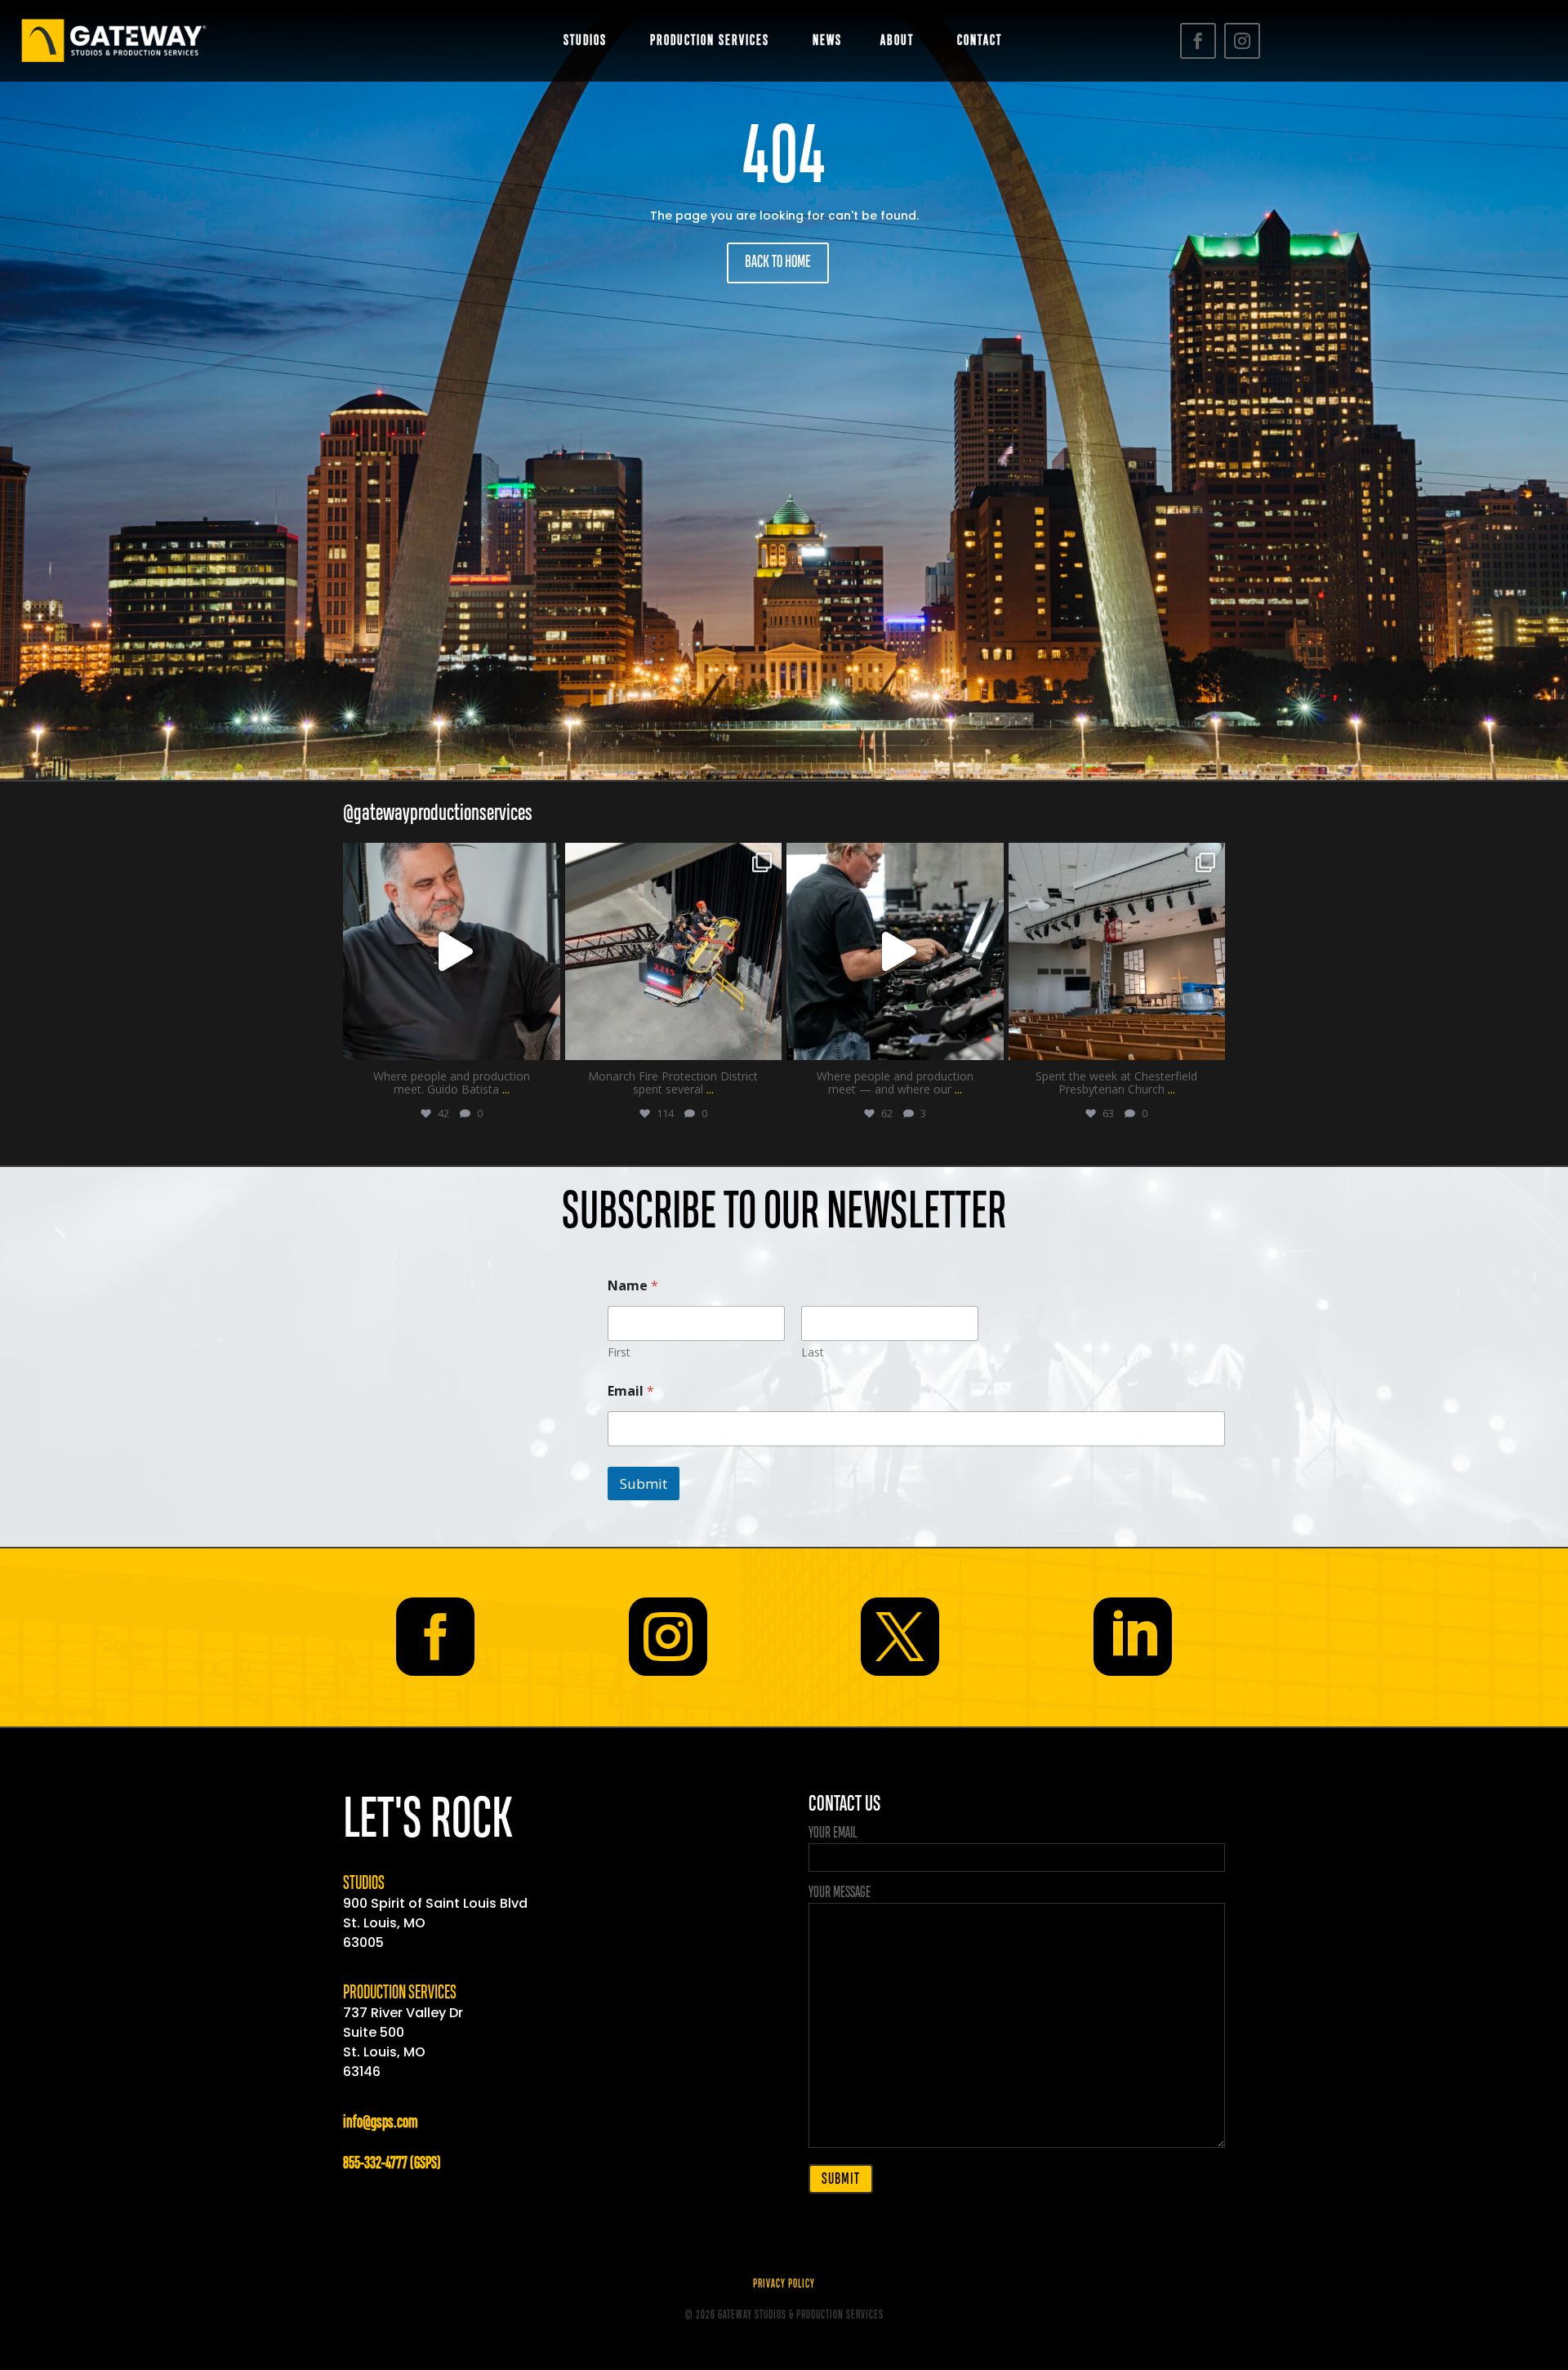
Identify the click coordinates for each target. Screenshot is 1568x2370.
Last (813, 1352)
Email (631, 1391)
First (619, 1352)
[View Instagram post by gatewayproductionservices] (544, 1040)
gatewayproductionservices (450, 859)
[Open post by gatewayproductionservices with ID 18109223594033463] (674, 951)
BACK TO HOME (778, 263)
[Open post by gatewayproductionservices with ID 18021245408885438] (1117, 951)
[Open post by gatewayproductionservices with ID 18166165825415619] (895, 951)
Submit (644, 1483)
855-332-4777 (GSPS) (392, 2164)
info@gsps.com (381, 2123)
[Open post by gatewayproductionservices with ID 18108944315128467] (452, 951)
